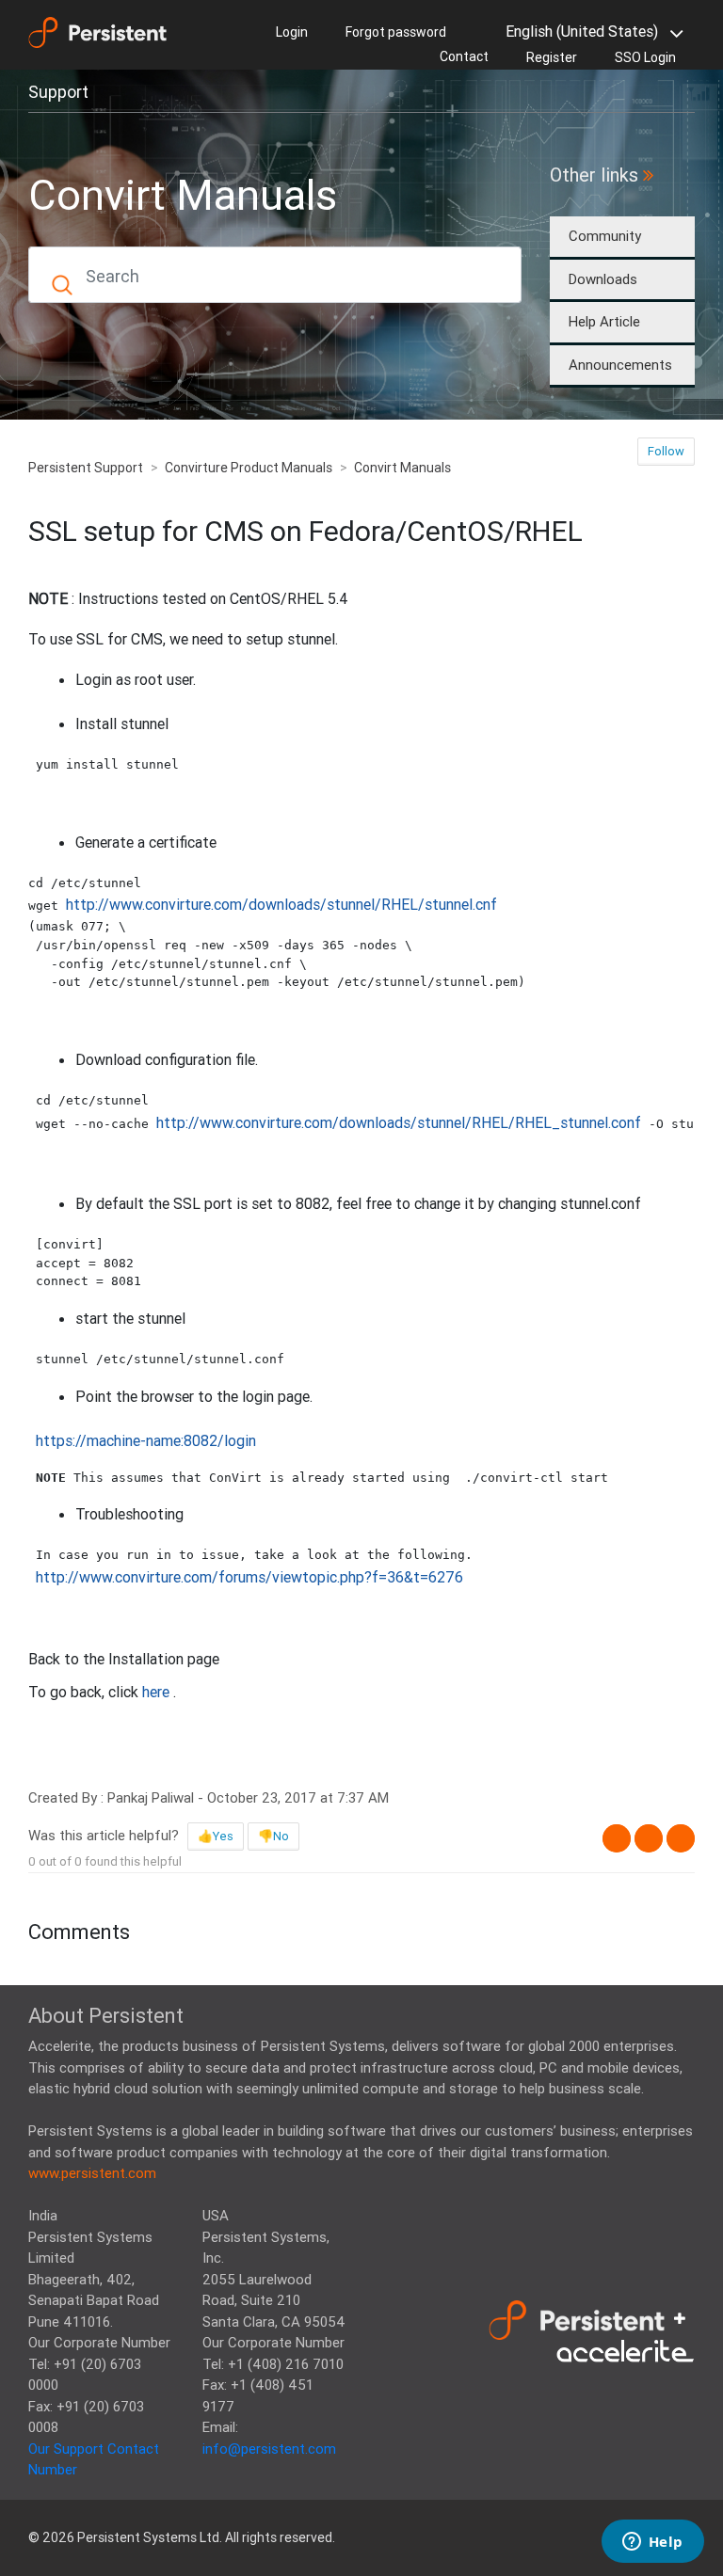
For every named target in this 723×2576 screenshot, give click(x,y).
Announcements (620, 365)
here (158, 1692)
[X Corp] (649, 1838)
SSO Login (645, 57)
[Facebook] (617, 1838)
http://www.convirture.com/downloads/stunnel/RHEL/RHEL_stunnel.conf (399, 1122)
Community (605, 236)
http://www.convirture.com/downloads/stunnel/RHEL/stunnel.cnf (281, 904)
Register (552, 57)
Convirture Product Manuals (249, 468)
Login (292, 32)
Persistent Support (86, 468)
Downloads (603, 279)
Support (58, 92)
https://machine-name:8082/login (146, 1440)
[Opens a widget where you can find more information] (652, 2543)
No (281, 1836)
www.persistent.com (92, 2173)
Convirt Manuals (402, 468)
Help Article (604, 321)
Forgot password (396, 32)
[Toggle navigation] (170, 90)
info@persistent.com (269, 2449)
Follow (666, 451)
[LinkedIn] (681, 1838)
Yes (223, 1836)
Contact (464, 56)
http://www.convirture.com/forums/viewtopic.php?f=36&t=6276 (249, 1577)
